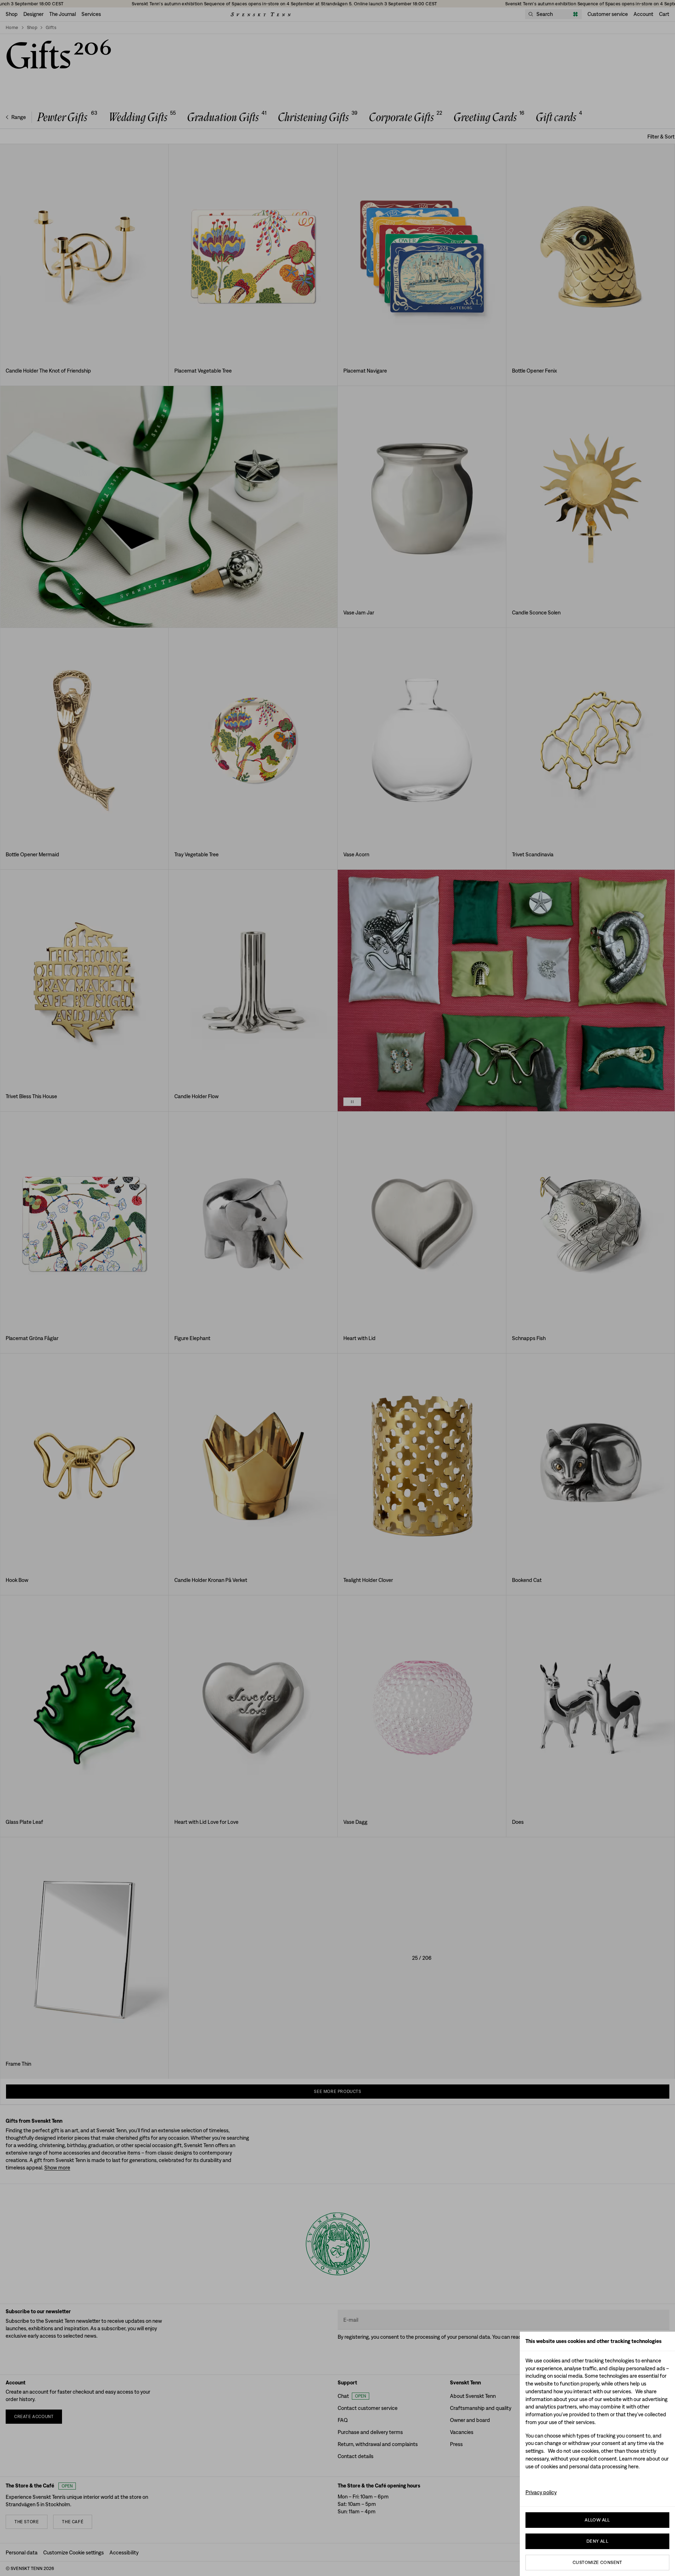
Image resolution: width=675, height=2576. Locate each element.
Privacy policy (541, 2492)
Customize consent (597, 2562)
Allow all (597, 2520)
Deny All (597, 2541)
